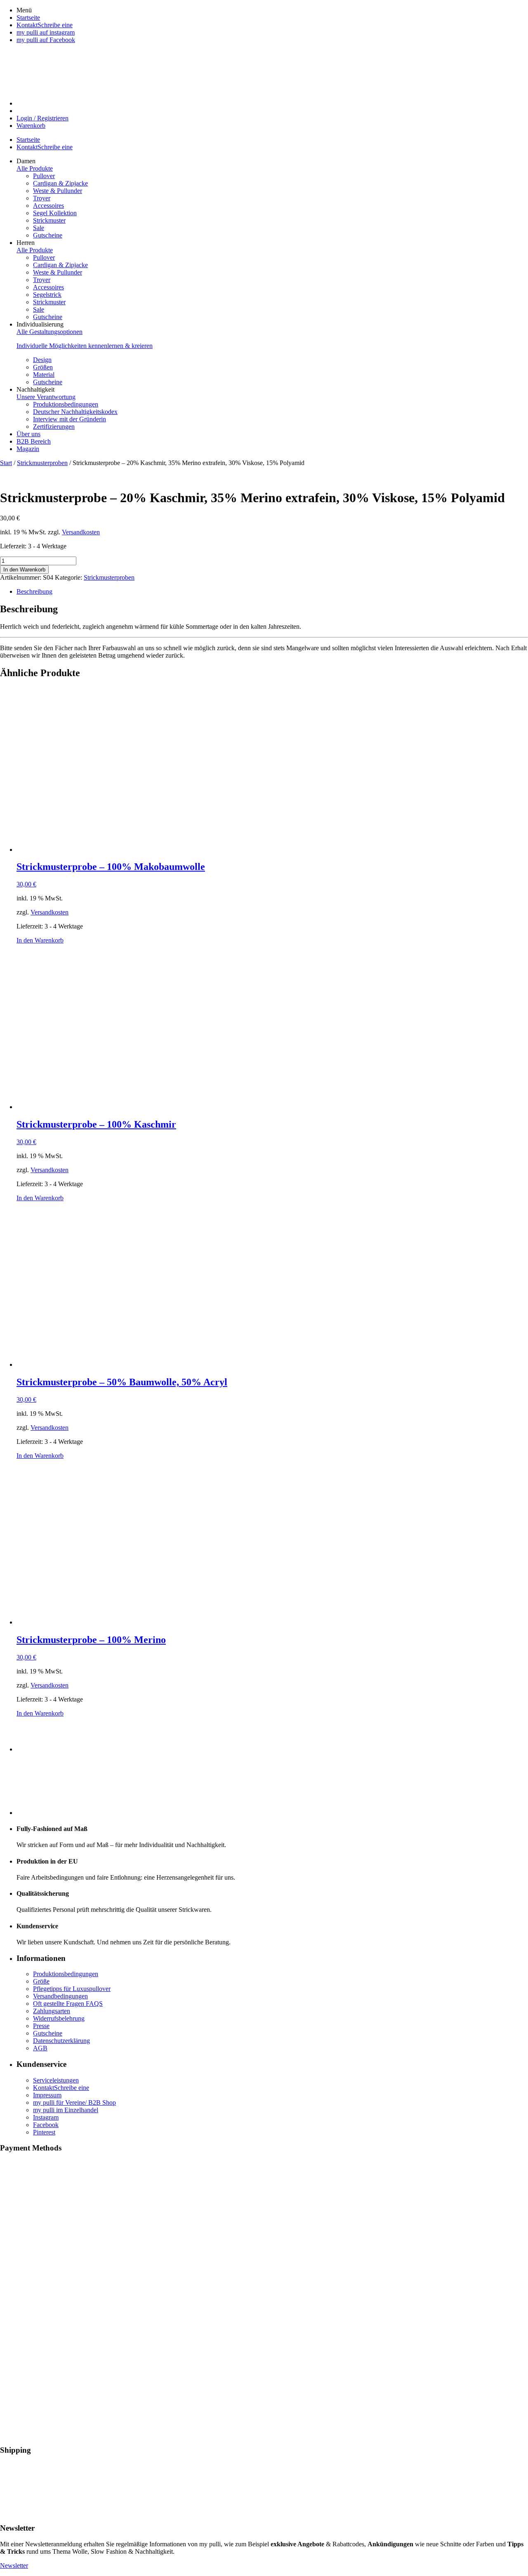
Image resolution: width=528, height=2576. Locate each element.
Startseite (28, 140)
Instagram (46, 2117)
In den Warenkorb (24, 570)
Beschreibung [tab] (34, 591)
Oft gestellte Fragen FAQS (68, 2004)
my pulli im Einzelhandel (66, 2110)
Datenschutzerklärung (61, 2041)
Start (6, 463)
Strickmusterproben (42, 463)
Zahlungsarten (52, 2011)
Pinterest (44, 2132)
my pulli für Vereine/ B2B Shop (74, 2102)
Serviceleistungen (56, 2080)
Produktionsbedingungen (66, 1974)
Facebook (46, 2125)
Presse (41, 2026)
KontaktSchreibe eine (45, 147)
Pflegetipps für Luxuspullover (72, 1989)
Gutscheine (48, 2033)
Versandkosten (81, 532)
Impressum (47, 2095)
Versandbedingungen (60, 1996)
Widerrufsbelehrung (59, 2018)
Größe (41, 1981)
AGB (40, 2048)
